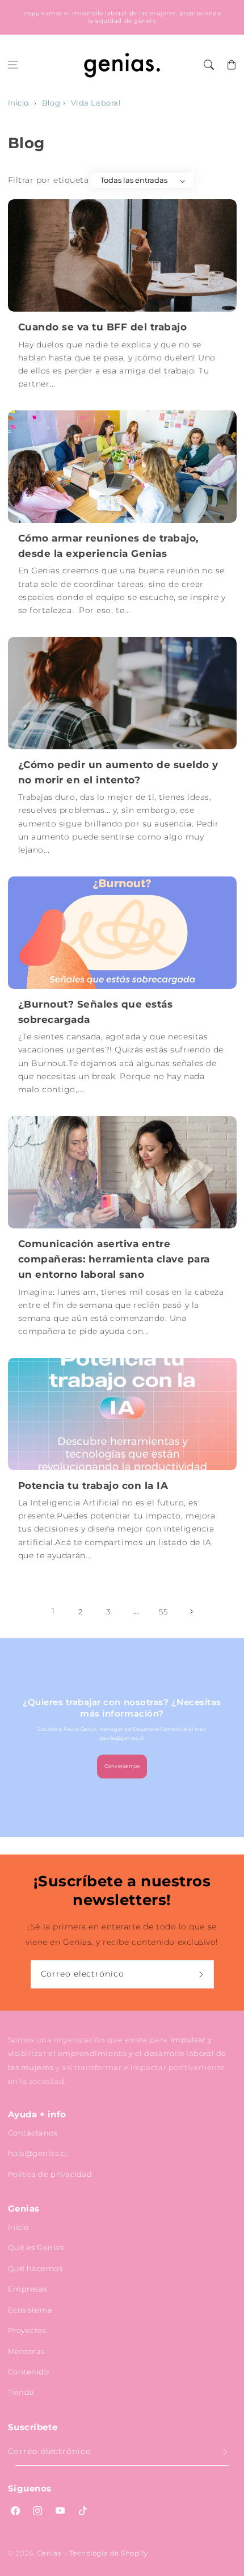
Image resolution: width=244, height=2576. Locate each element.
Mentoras (26, 2351)
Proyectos (27, 2330)
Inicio (18, 103)
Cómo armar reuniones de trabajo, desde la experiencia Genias (108, 546)
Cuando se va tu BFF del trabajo (103, 327)
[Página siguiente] (191, 1612)
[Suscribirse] (203, 1974)
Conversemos (122, 1766)
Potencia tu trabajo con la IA (93, 1486)
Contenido (29, 2372)
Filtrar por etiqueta (49, 180)
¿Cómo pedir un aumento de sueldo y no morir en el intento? (118, 772)
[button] (13, 65)
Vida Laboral (96, 103)
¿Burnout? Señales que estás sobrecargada (96, 1012)
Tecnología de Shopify (108, 2553)
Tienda (21, 2392)
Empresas (28, 2289)
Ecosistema (30, 2310)
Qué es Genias (36, 2247)
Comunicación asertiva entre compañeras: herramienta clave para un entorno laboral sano (114, 1259)
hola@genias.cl (38, 2153)
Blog (51, 103)
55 (163, 1612)
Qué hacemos (35, 2268)
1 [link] (53, 1611)
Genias (49, 2553)
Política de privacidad (50, 2174)
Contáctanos (33, 2133)
